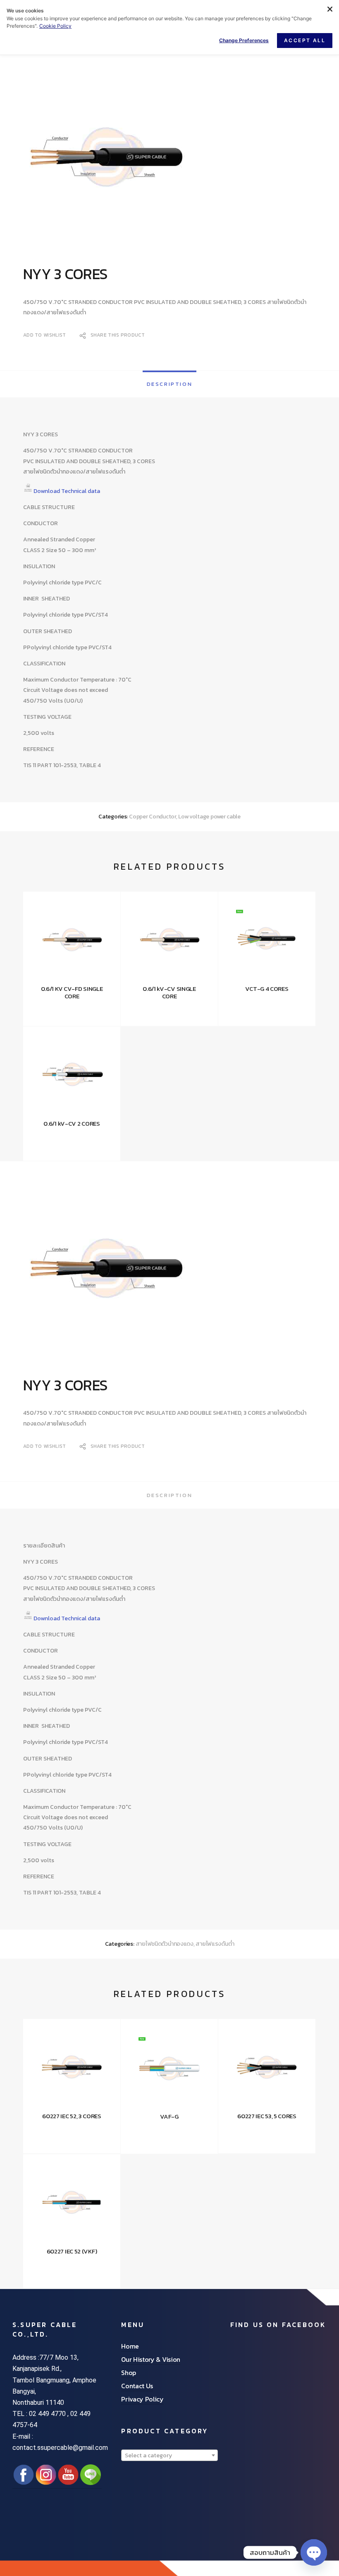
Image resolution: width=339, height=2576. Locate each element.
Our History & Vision (151, 2359)
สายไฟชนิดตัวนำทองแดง (165, 1944)
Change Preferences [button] (244, 40)
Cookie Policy (55, 26)
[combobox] (169, 2455)
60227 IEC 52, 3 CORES (72, 2116)
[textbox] (169, 2456)
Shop (129, 2373)
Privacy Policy (142, 2399)
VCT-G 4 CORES (267, 989)
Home (130, 2346)
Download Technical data (67, 491)
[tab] (169, 384)
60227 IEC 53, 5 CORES (267, 2116)
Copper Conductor (153, 817)
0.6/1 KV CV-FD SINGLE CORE (72, 993)
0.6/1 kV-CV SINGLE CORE (169, 993)
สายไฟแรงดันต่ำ (215, 1944)
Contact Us (137, 2386)
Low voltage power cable (209, 817)
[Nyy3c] (169, 160)
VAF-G (169, 2117)
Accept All (305, 40)
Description (170, 384)
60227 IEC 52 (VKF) (72, 2251)
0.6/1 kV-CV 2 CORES (72, 1124)
